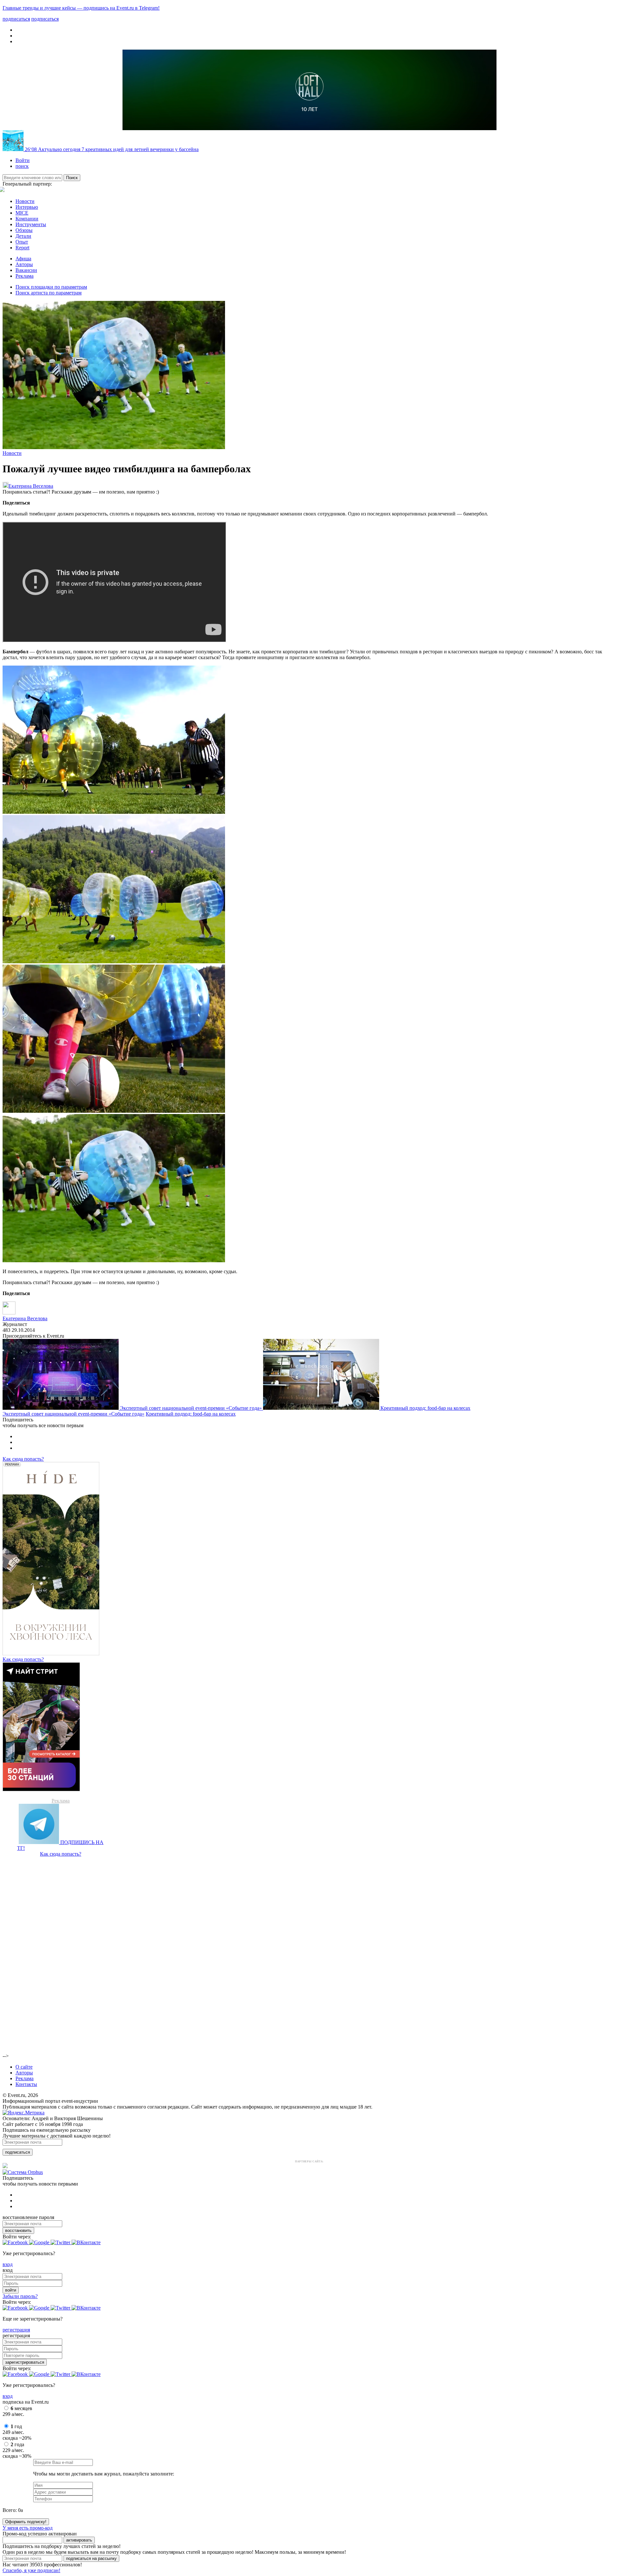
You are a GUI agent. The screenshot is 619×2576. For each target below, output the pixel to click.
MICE (22, 213)
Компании (27, 219)
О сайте (24, 2067)
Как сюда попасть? (23, 1459)
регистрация (16, 2330)
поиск (22, 166)
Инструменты (31, 224)
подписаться (18, 2152)
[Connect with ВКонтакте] (86, 2242)
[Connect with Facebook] (16, 2242)
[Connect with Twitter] (61, 2242)
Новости (25, 201)
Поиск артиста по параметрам (49, 293)
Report (22, 248)
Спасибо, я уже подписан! (31, 2570)
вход (8, 2264)
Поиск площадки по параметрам (51, 287)
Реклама (25, 276)
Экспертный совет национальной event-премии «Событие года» (192, 1408)
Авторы (24, 264)
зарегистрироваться (25, 2362)
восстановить (18, 2230)
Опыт (22, 242)
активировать (79, 2540)
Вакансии (26, 270)
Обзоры (24, 230)
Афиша (23, 259)
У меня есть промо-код (28, 2528)
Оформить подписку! (26, 2522)
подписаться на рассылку (91, 2558)
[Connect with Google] (40, 2242)
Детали (23, 236)
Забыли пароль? (20, 2296)
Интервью (27, 207)
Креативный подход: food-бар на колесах (425, 1408)
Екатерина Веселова (31, 486)
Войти (23, 160)
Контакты (26, 2084)
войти (11, 2290)
